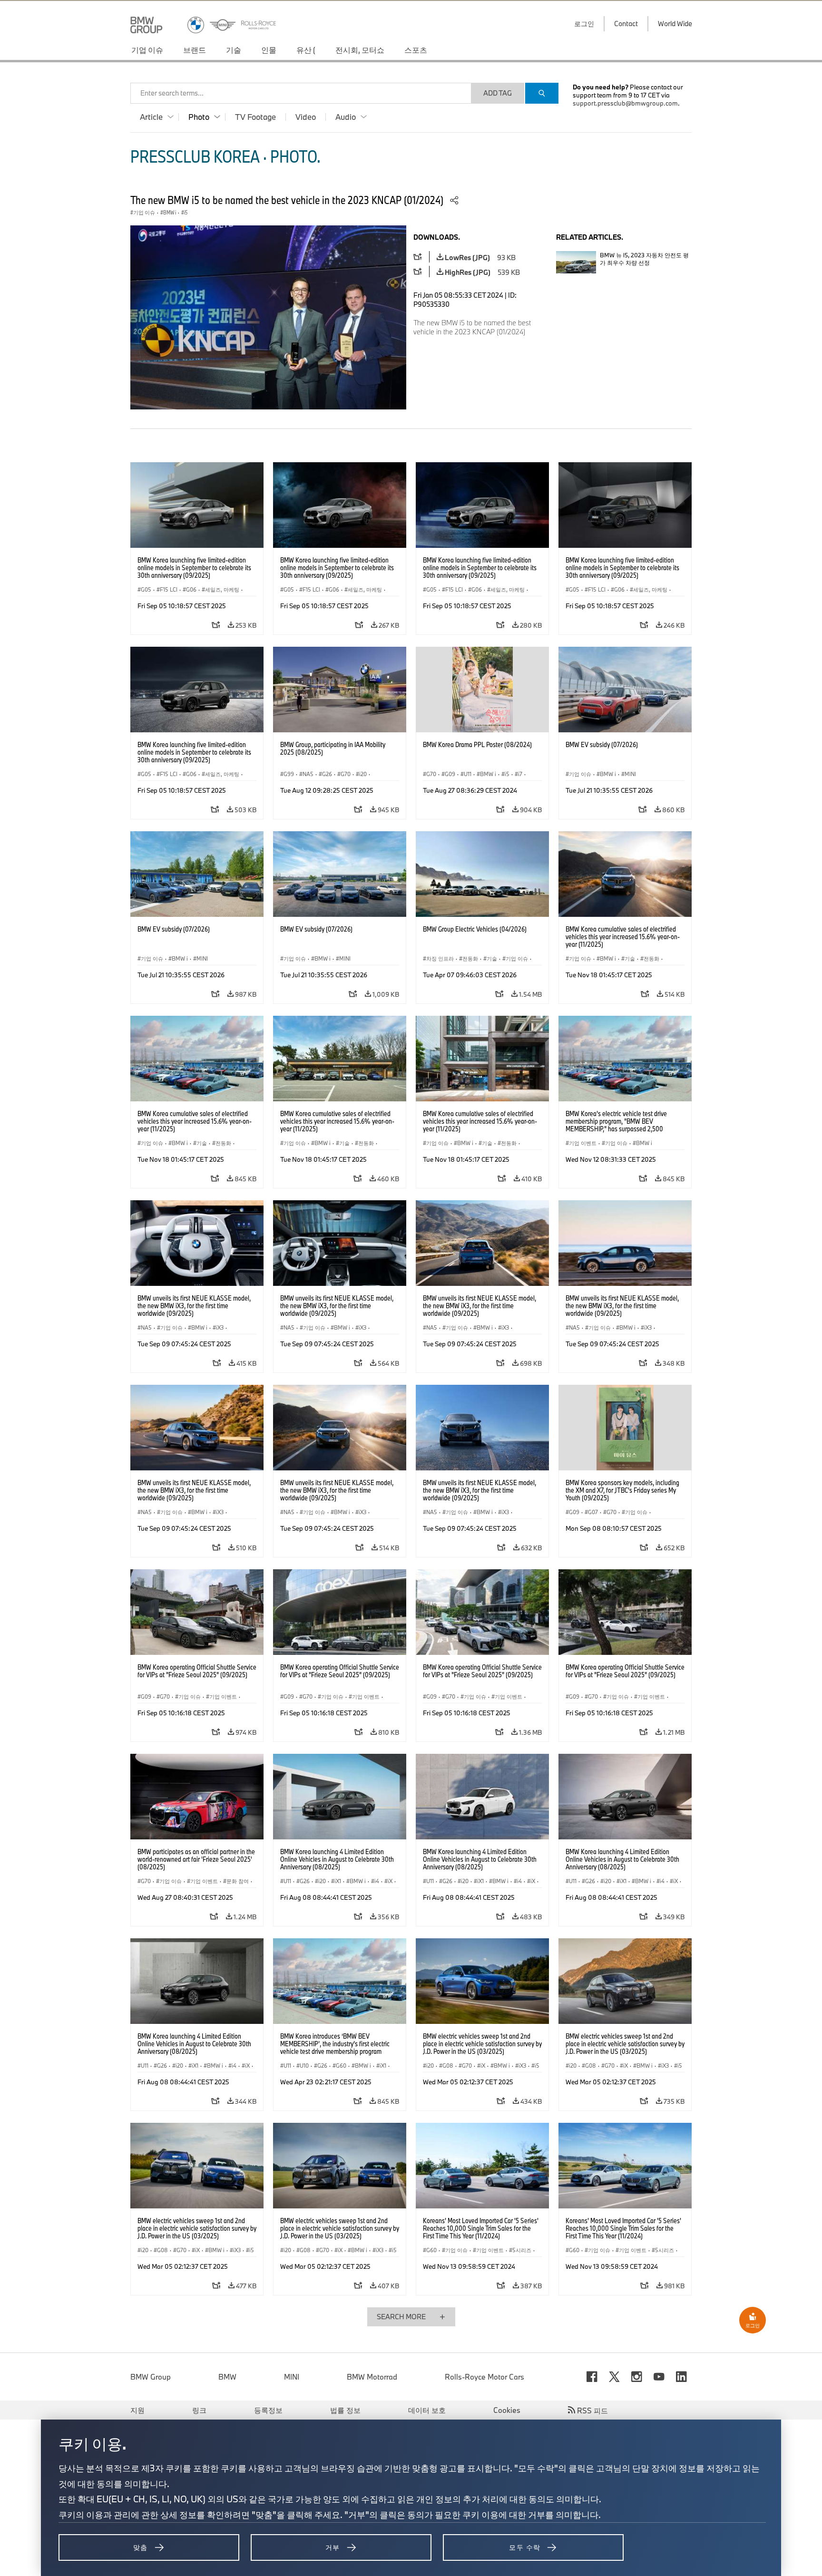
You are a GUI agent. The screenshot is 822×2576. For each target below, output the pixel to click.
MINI (292, 2377)
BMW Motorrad (372, 2377)
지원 (137, 2410)
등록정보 (268, 2410)
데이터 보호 (427, 2410)
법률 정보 (345, 2410)
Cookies (507, 2410)
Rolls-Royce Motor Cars (484, 2377)
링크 (199, 2410)
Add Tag (498, 93)
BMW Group (151, 2377)
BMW (227, 2377)
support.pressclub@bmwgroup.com (625, 103)
